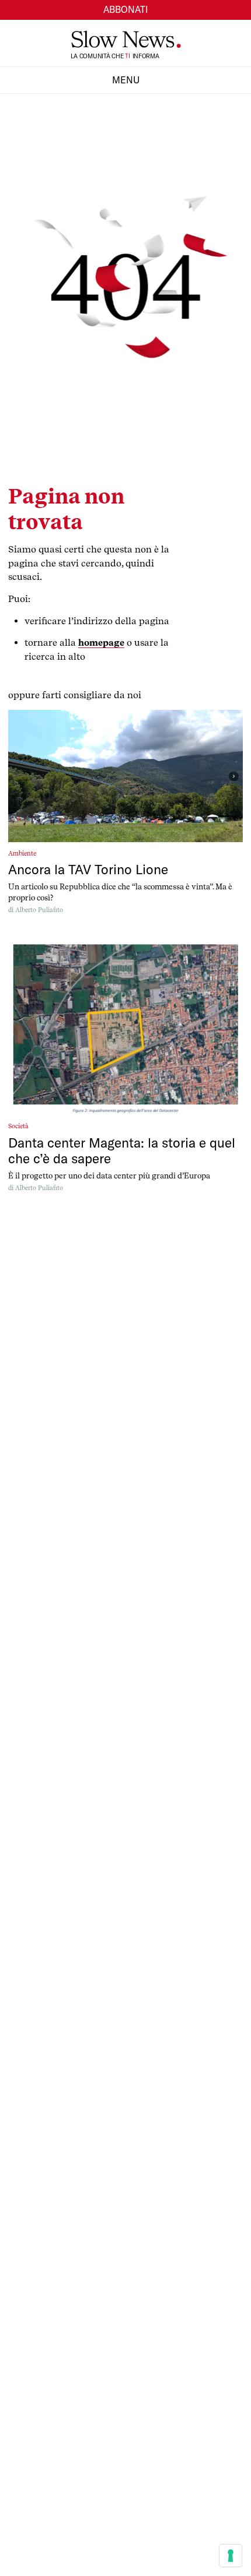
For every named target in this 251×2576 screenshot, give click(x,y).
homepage (101, 643)
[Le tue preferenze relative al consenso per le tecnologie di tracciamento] (231, 2556)
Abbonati (126, 9)
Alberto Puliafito (39, 910)
